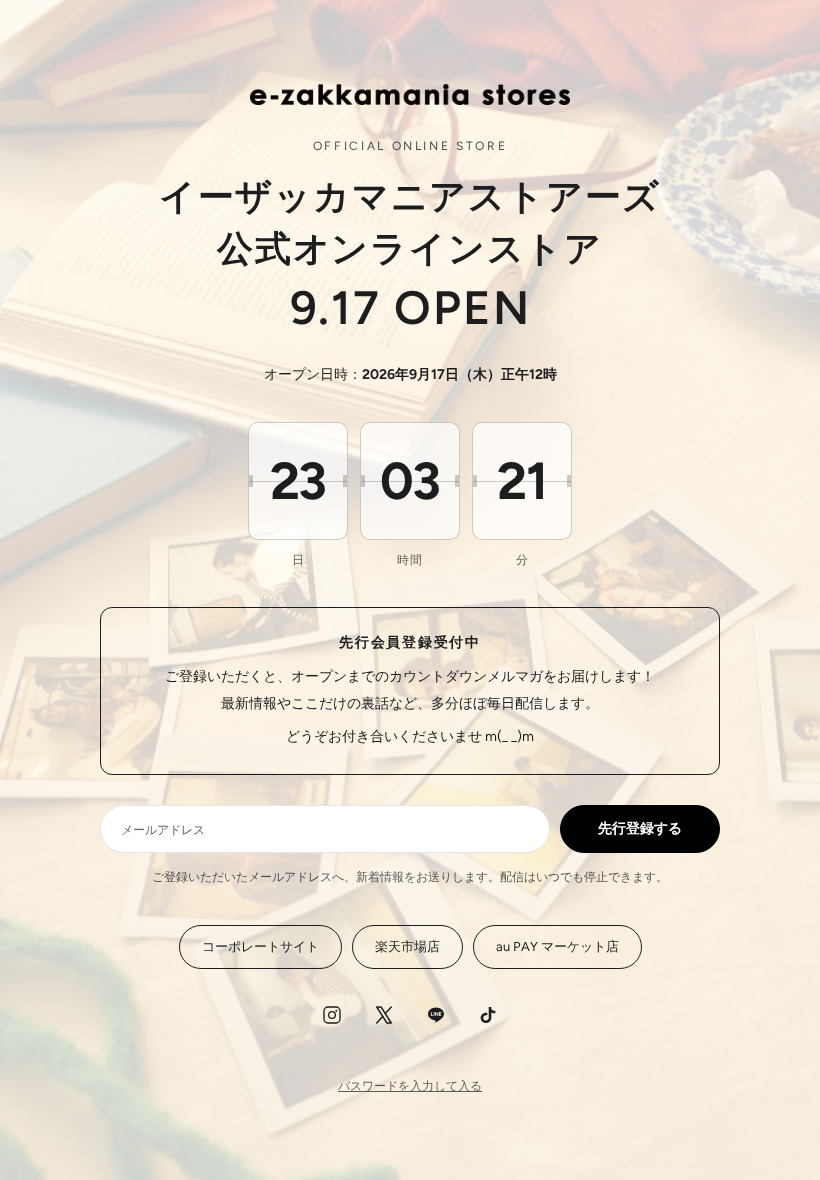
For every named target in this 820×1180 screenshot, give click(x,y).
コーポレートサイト (260, 946)
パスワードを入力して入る (410, 1086)
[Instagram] (332, 1015)
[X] (384, 1015)
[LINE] (436, 1015)
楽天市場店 (407, 946)
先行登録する (640, 828)
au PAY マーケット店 (557, 946)
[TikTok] (488, 1015)
